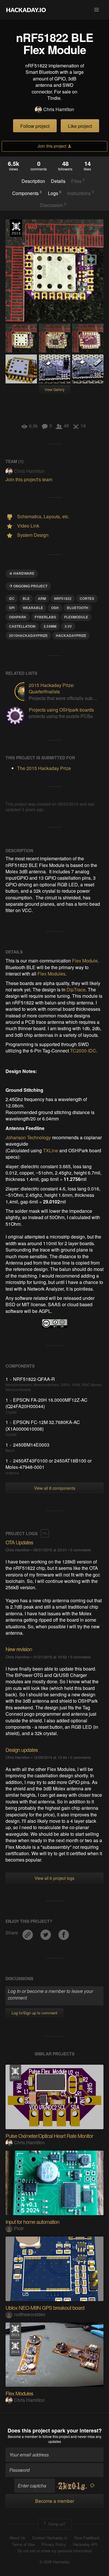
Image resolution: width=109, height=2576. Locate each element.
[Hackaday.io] (26, 10)
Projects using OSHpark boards (61, 710)
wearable (33, 608)
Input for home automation (32, 2222)
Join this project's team (29, 479)
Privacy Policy (54, 2544)
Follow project (35, 126)
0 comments (81, 1550)
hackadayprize (71, 635)
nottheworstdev (30, 2314)
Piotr (19, 2228)
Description (33, 181)
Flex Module (85, 961)
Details (58, 181)
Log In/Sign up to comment (34, 2013)
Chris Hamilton (59, 109)
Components (27, 193)
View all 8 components (55, 1488)
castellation (22, 626)
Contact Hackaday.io (50, 2538)
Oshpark (18, 617)
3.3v (68, 626)
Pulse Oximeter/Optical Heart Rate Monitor (49, 2136)
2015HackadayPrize (28, 635)
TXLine (51, 1150)
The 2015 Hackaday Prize (16, 228)
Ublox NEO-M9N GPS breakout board (45, 2307)
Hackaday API (85, 2544)
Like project (80, 126)
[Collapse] (45, 1533)
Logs (55, 193)
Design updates (22, 1750)
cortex (87, 598)
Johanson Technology (28, 1137)
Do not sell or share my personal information (55, 2551)
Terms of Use (23, 2544)
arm (42, 598)
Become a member (23, 2436)
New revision (19, 1649)
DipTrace (76, 990)
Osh (55, 608)
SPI (12, 608)
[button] (97, 10)
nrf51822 (63, 598)
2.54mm (50, 626)
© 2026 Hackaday (55, 2562)
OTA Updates (19, 1542)
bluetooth (78, 608)
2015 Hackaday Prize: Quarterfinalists (52, 688)
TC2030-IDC (83, 1051)
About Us (17, 2538)
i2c (12, 598)
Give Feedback (87, 2538)
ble (26, 598)
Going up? (56, 2523)
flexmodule (76, 617)
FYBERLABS (45, 617)
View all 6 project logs (54, 1878)
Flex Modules (51, 974)
